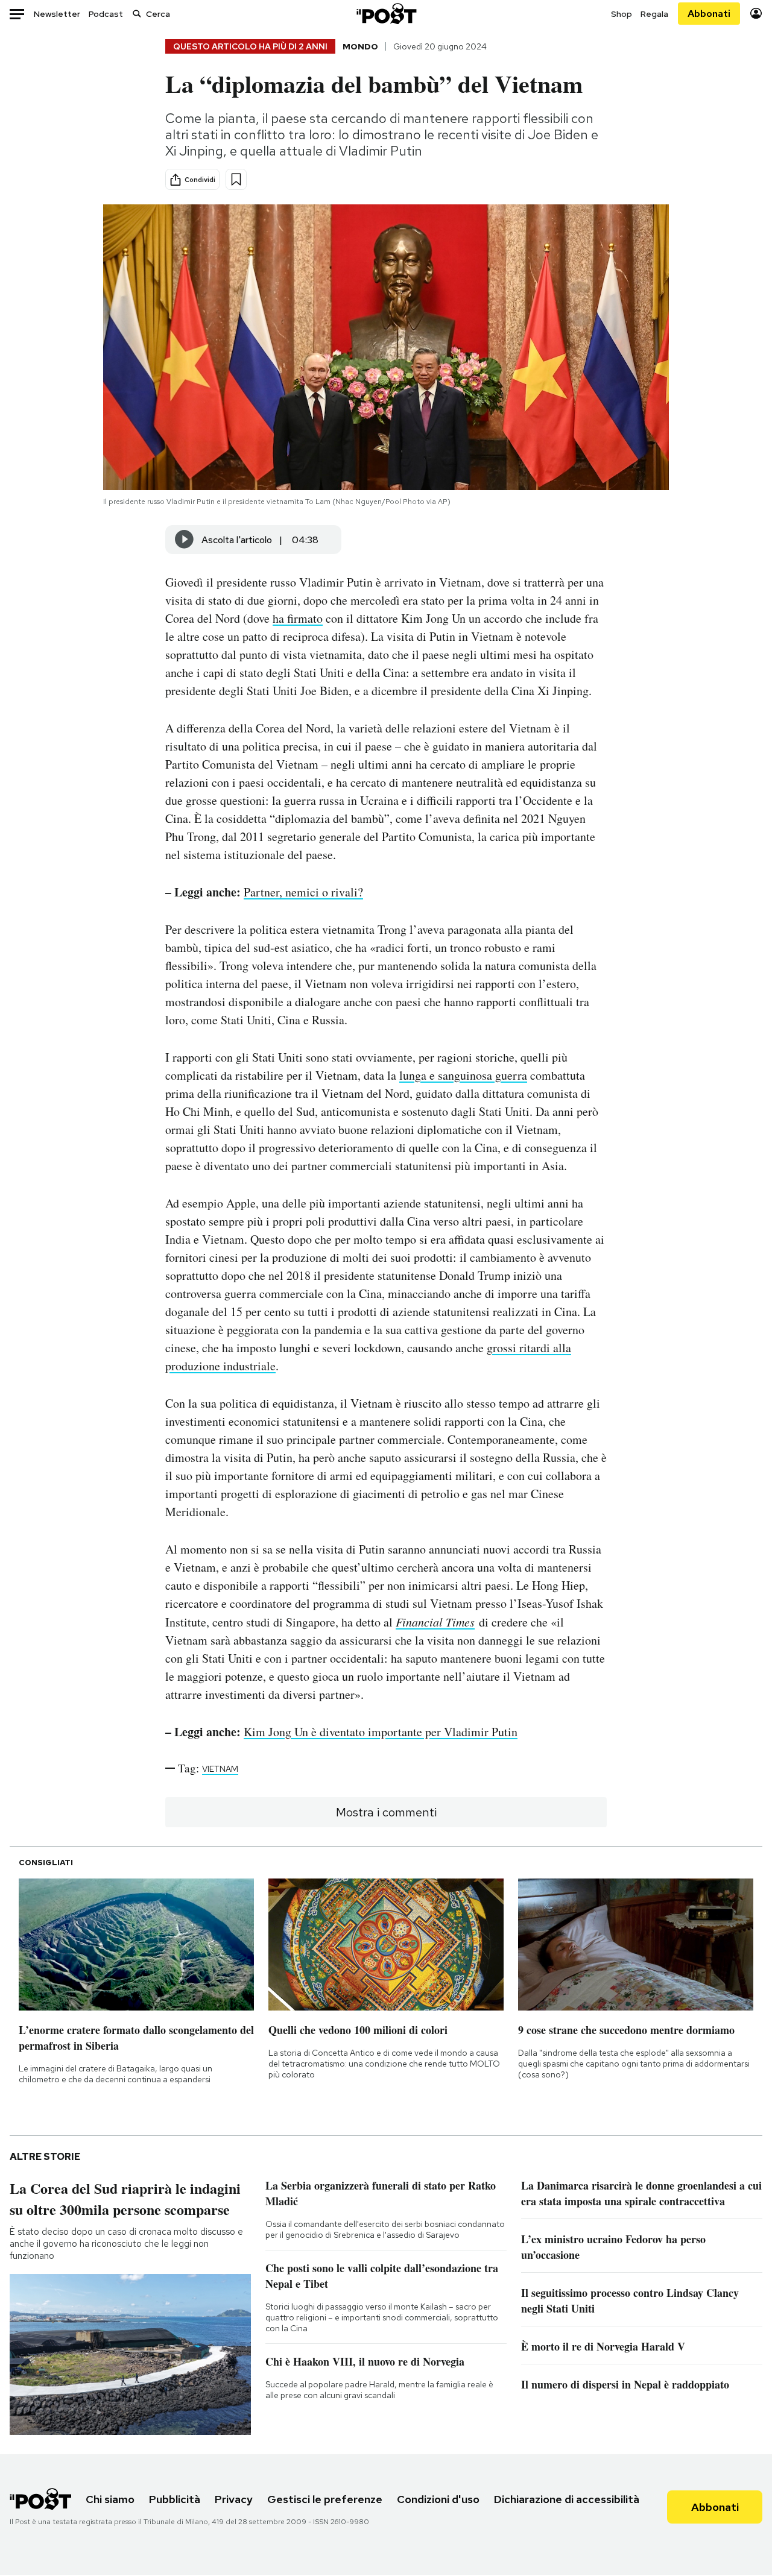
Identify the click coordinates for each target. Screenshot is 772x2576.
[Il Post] (386, 14)
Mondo (360, 46)
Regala (654, 14)
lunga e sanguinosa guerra (463, 1075)
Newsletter (57, 14)
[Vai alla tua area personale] (756, 14)
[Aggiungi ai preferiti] (236, 179)
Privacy (234, 2499)
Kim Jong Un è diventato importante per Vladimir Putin (381, 1732)
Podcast (106, 14)
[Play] (185, 540)
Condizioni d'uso (438, 2499)
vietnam (220, 1769)
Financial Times (435, 1622)
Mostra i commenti (386, 1812)
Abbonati (709, 14)
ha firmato (298, 618)
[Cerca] (137, 14)
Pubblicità (175, 2499)
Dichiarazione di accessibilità (567, 2499)
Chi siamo (110, 2499)
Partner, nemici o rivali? (303, 892)
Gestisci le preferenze (325, 2499)
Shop (622, 14)
